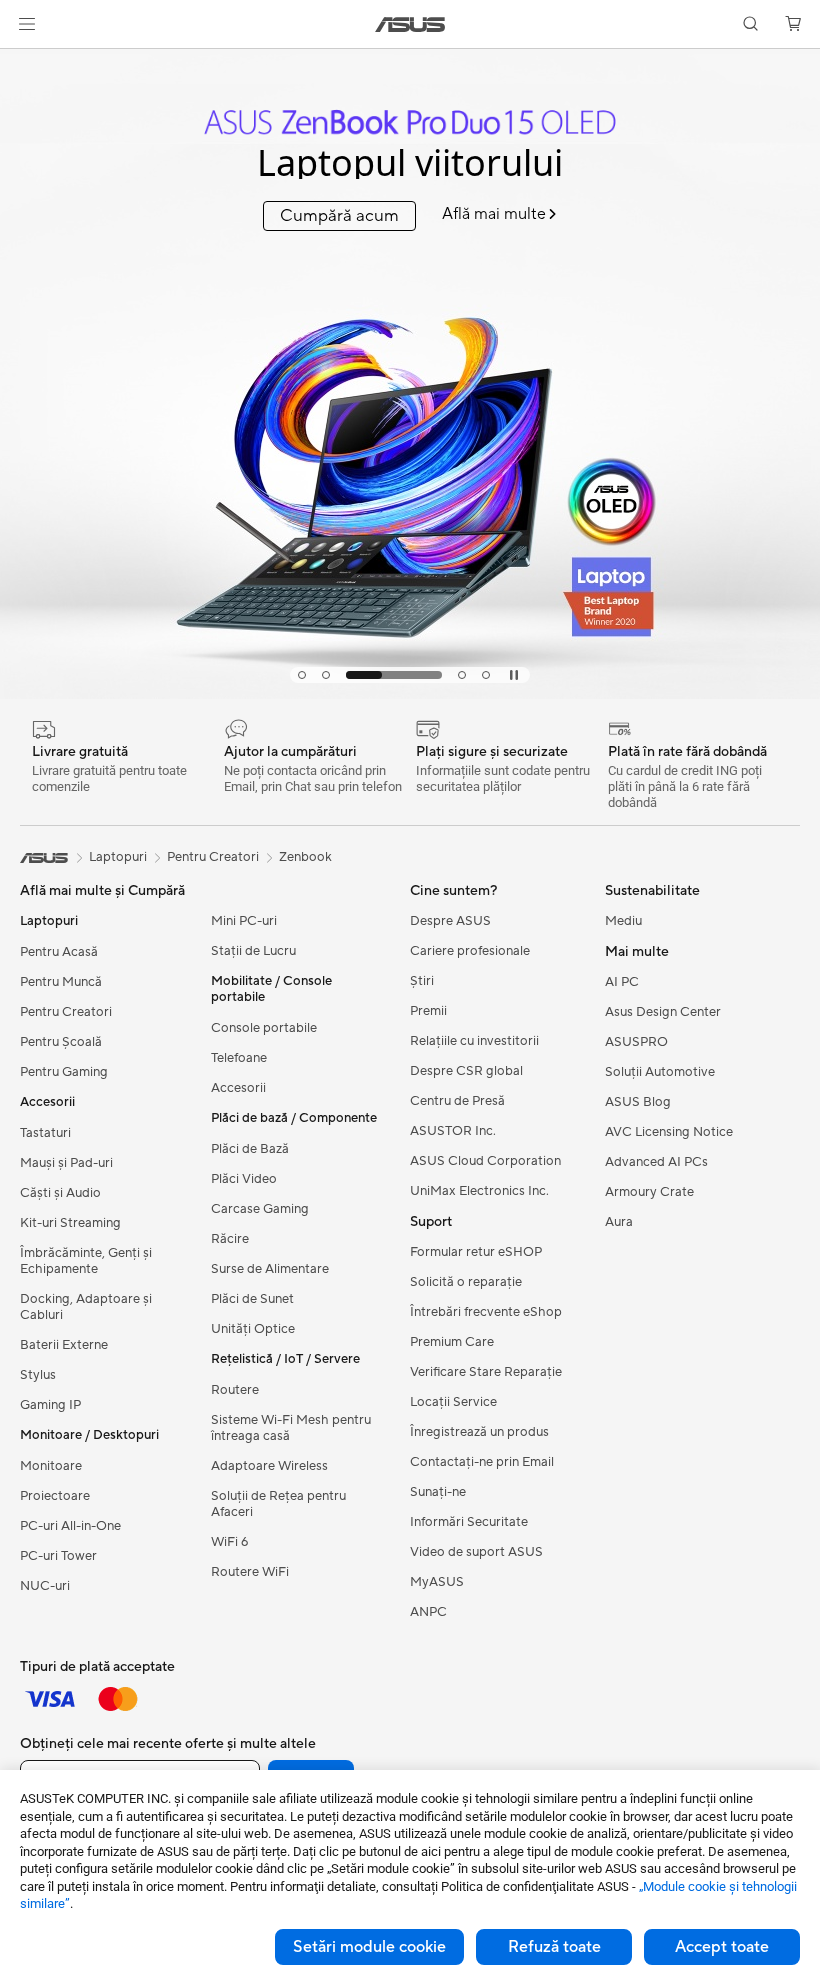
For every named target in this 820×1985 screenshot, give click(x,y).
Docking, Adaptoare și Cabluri (86, 1307)
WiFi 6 (229, 1542)
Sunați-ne (438, 1492)
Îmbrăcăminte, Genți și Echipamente (86, 1261)
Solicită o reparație (466, 1282)
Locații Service (453, 1402)
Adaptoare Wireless (269, 1466)
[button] (27, 24)
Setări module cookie (369, 1947)
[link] (410, 24)
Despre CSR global (466, 1071)
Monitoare (51, 1466)
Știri (422, 981)
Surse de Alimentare (270, 1269)
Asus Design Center (663, 1012)
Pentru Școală (61, 1042)
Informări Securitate (469, 1522)
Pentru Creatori (66, 1012)
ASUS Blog (638, 1102)
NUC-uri (45, 1586)
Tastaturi (45, 1133)
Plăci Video (244, 1179)
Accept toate (722, 1947)
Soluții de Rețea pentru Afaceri (278, 1504)
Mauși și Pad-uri (66, 1163)
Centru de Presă (457, 1101)
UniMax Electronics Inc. (479, 1191)
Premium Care (452, 1342)
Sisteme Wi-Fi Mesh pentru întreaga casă (291, 1428)
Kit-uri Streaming (70, 1223)
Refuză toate (554, 1947)
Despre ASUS (450, 921)
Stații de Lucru (253, 951)
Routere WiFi (250, 1572)
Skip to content (24, 61)
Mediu (623, 921)
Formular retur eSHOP (476, 1252)
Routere (235, 1390)
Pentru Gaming (64, 1072)
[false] (410, 115)
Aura (619, 1222)
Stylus (38, 1375)
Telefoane (239, 1058)
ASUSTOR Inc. (453, 1131)
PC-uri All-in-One (70, 1526)
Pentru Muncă (61, 982)
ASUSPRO (636, 1042)
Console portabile (264, 1028)
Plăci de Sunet (252, 1299)
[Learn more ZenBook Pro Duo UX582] (410, 694)
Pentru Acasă (59, 952)
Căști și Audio (60, 1193)
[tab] (302, 675)
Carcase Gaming (260, 1209)
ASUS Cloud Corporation (485, 1161)
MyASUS (437, 1582)
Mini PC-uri (244, 921)
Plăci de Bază (250, 1149)
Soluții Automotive (660, 1072)
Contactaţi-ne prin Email (482, 1462)
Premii (428, 1011)
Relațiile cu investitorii (474, 1041)
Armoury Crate (649, 1192)
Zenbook (305, 857)
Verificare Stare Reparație (486, 1372)
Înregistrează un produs (479, 1432)
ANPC (428, 1612)
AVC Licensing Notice (669, 1132)
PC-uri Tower (58, 1556)
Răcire (230, 1239)
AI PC (622, 982)
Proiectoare (55, 1496)
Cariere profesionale (470, 951)
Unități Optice (253, 1329)
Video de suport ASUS (476, 1552)
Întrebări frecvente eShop (486, 1312)
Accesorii (238, 1088)
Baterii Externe (64, 1345)
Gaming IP (50, 1405)
